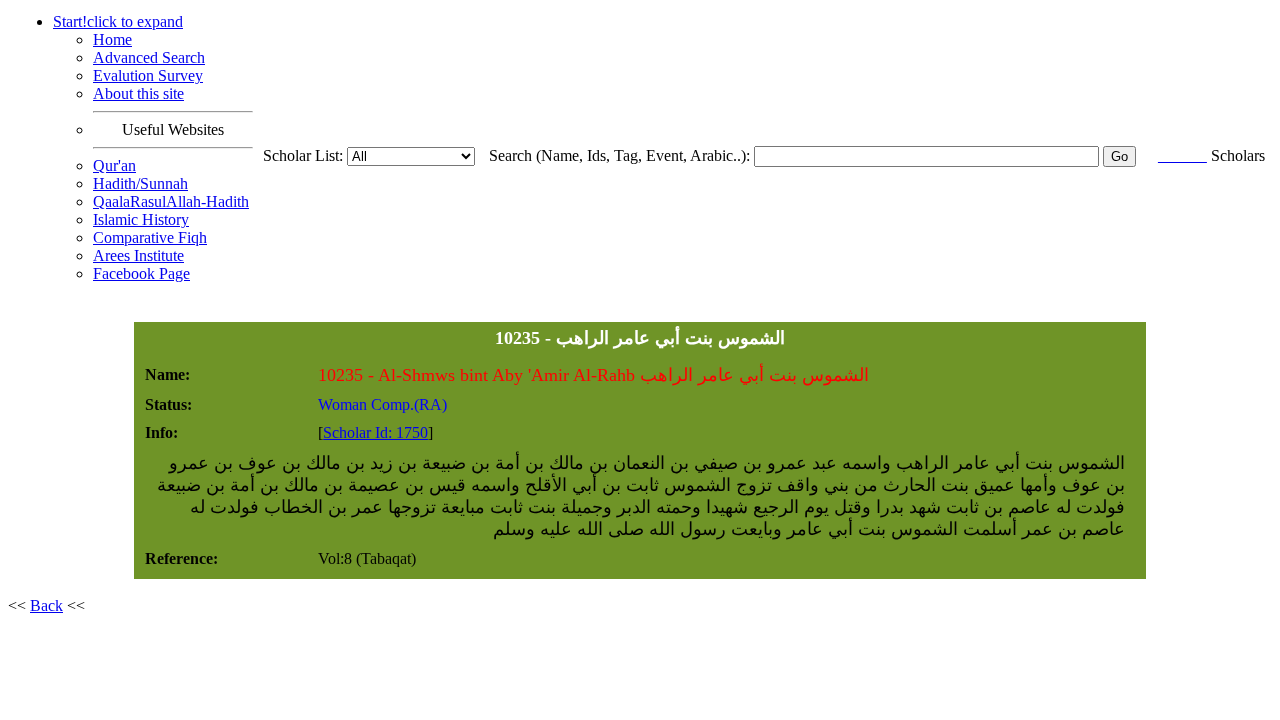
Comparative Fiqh (150, 237)
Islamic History (141, 219)
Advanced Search (149, 57)
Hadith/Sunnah (140, 183)
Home (112, 39)
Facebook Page (141, 273)
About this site (138, 93)
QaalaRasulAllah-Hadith (171, 201)
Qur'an (114, 165)
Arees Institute (138, 255)
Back (46, 605)
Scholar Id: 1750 (375, 432)
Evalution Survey (148, 75)
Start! (118, 21)
